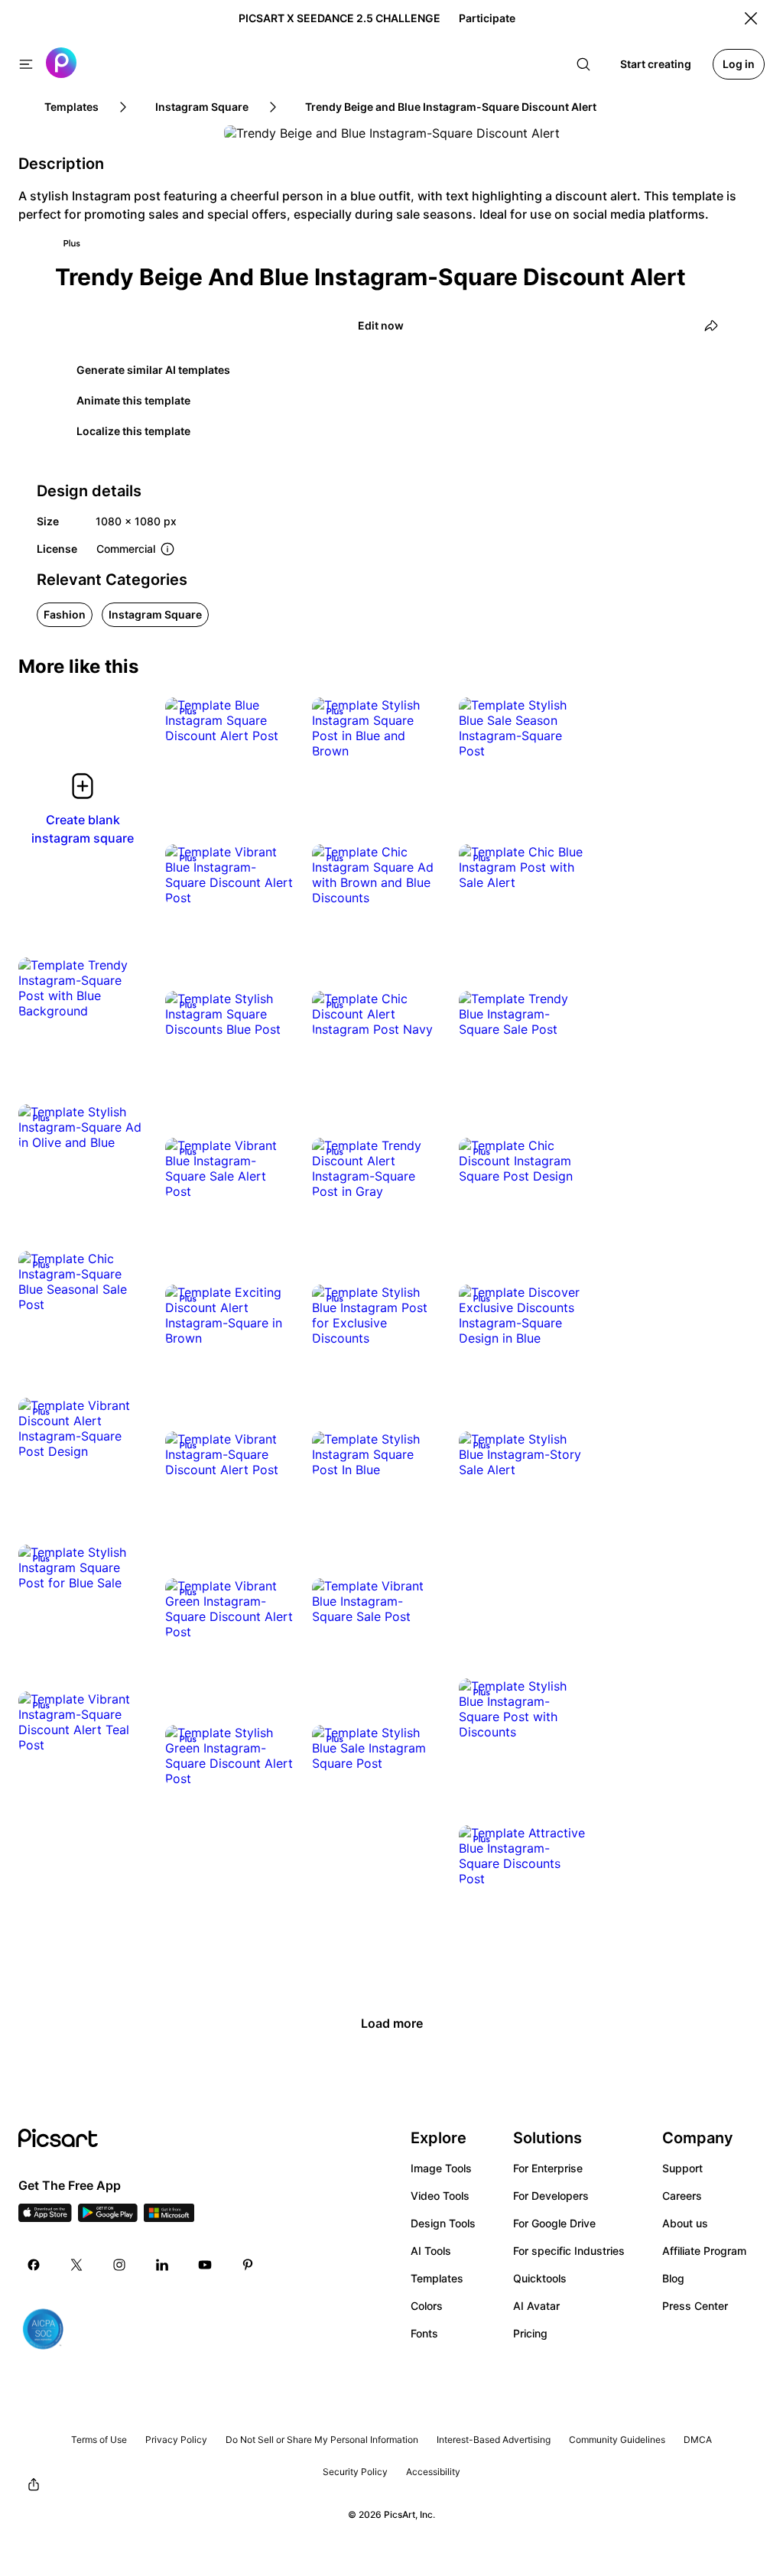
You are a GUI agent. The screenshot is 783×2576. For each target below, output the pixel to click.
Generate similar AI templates (153, 370)
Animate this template (133, 400)
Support (682, 2168)
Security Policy (355, 2472)
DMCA (698, 2440)
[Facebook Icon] (34, 2265)
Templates (437, 2278)
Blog (673, 2278)
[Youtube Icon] (205, 2265)
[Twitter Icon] (76, 2265)
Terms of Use (99, 2440)
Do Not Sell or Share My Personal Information (322, 2440)
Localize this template (133, 431)
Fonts (424, 2333)
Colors (427, 2306)
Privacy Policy (176, 2440)
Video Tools (440, 2196)
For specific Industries (569, 2251)
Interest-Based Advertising (494, 2440)
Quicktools (540, 2278)
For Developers (551, 2196)
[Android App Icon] (108, 2217)
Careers (682, 2196)
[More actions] (271, 720)
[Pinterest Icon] (248, 2265)
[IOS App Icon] (45, 2217)
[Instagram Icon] (119, 2265)
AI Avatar (536, 2306)
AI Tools (431, 2251)
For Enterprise (548, 2168)
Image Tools (441, 2168)
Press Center (695, 2306)
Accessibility (433, 2472)
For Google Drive (554, 2223)
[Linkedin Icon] (162, 2265)
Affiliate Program (704, 2251)
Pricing (530, 2333)
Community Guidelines (617, 2440)
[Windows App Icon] (169, 2217)
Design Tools (443, 2223)
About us (685, 2223)
